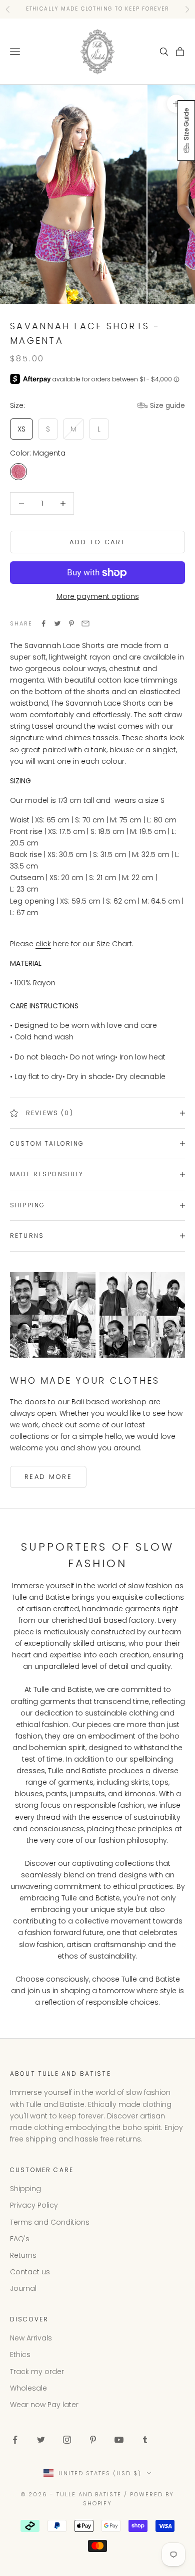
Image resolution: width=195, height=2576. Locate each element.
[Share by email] (85, 623)
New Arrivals (31, 2338)
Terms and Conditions (50, 2222)
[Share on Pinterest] (71, 623)
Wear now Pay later (44, 2405)
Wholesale (28, 2388)
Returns (23, 2255)
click (43, 944)
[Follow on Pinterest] (93, 2440)
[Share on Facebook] (43, 623)
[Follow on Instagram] (67, 2440)
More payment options (98, 596)
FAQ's (20, 2239)
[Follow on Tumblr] (145, 2440)
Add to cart (98, 542)
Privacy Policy (34, 2205)
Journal (23, 2288)
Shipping (25, 2189)
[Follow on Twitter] (41, 2440)
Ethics (20, 2354)
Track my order (37, 2372)
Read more (48, 1477)
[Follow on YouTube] (119, 2440)
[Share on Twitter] (57, 623)
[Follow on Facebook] (15, 2440)
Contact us (30, 2272)
